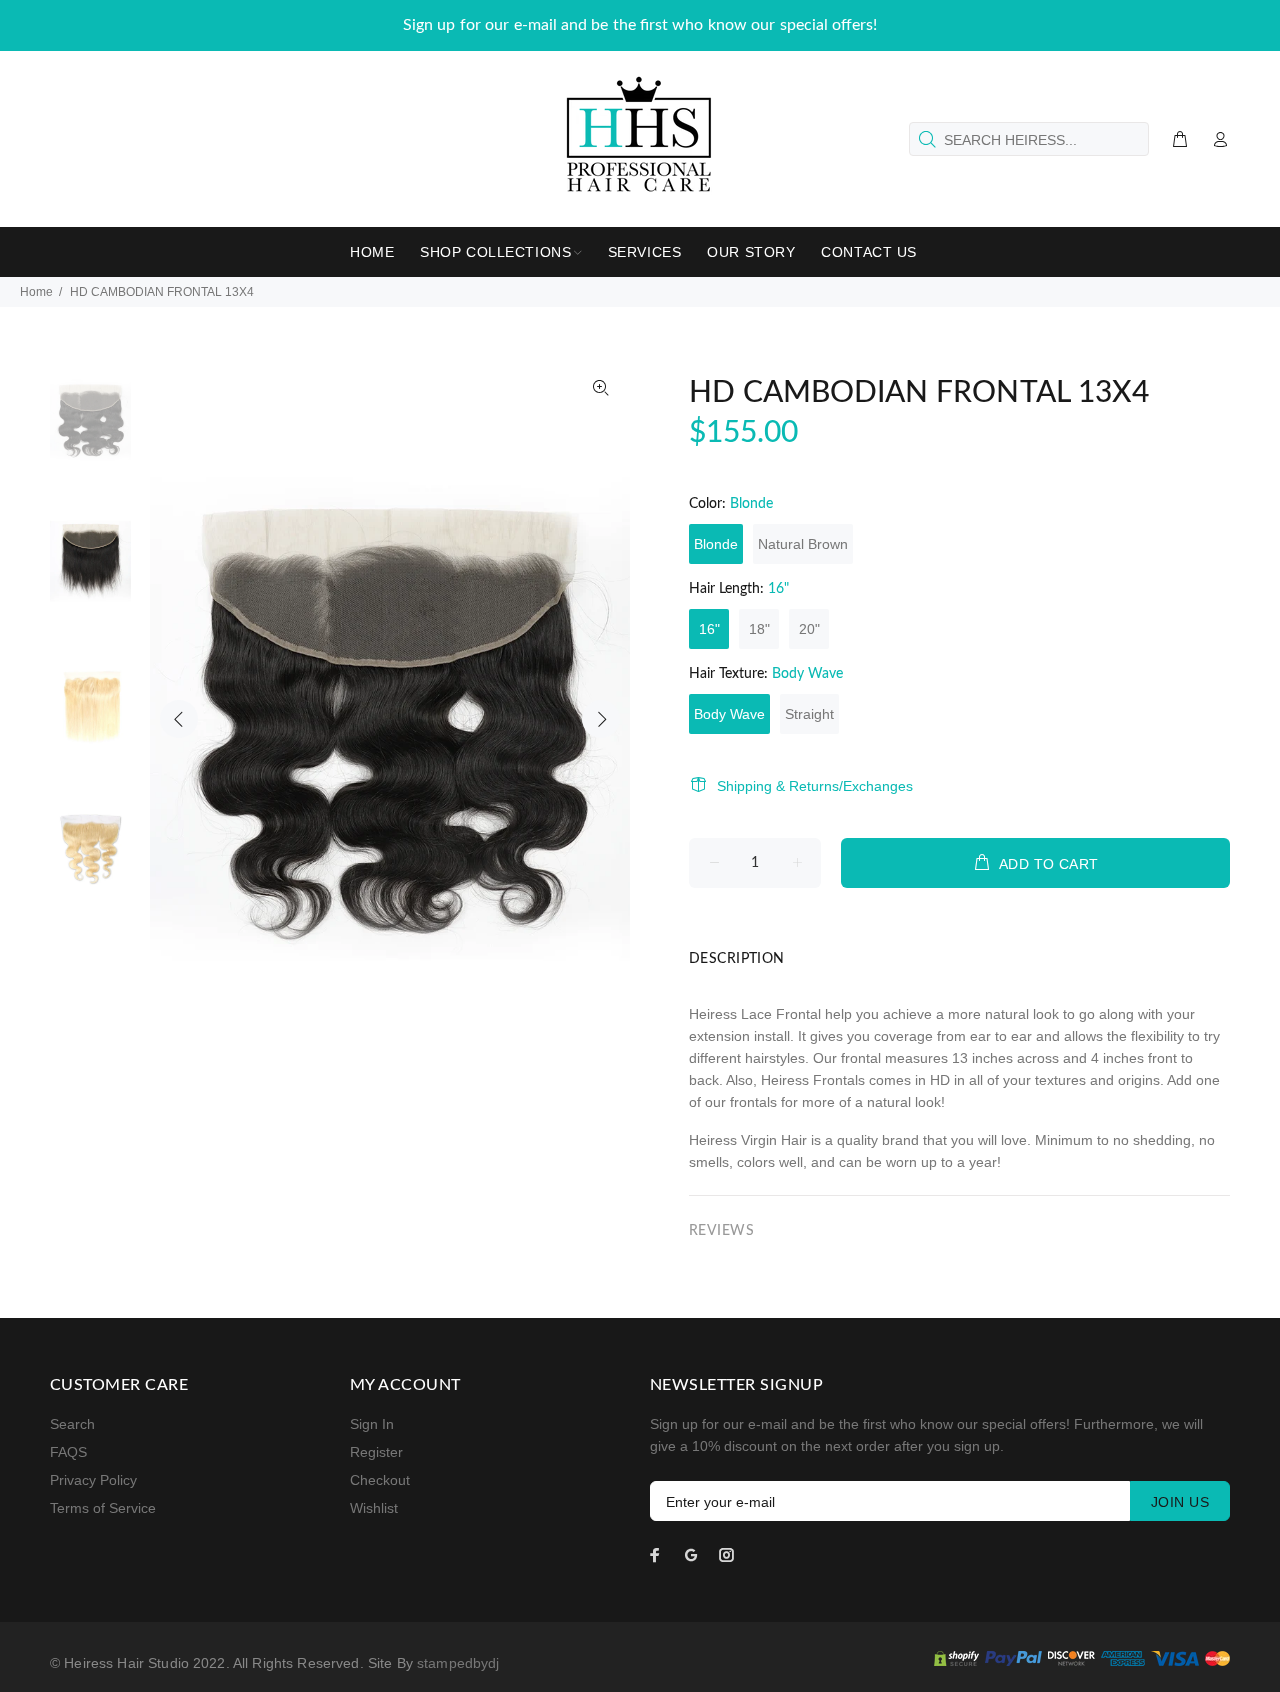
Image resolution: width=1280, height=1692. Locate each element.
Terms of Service (103, 1508)
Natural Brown (803, 544)
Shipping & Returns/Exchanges (815, 786)
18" (759, 629)
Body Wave (729, 714)
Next (601, 719)
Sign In (372, 1424)
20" (809, 629)
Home (36, 292)
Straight (809, 714)
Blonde (716, 544)
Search (72, 1424)
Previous (179, 719)
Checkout (380, 1480)
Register (376, 1452)
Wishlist (374, 1508)
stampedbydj (458, 1663)
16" (709, 629)
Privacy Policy (93, 1480)
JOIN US (1180, 1502)
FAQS (68, 1452)
